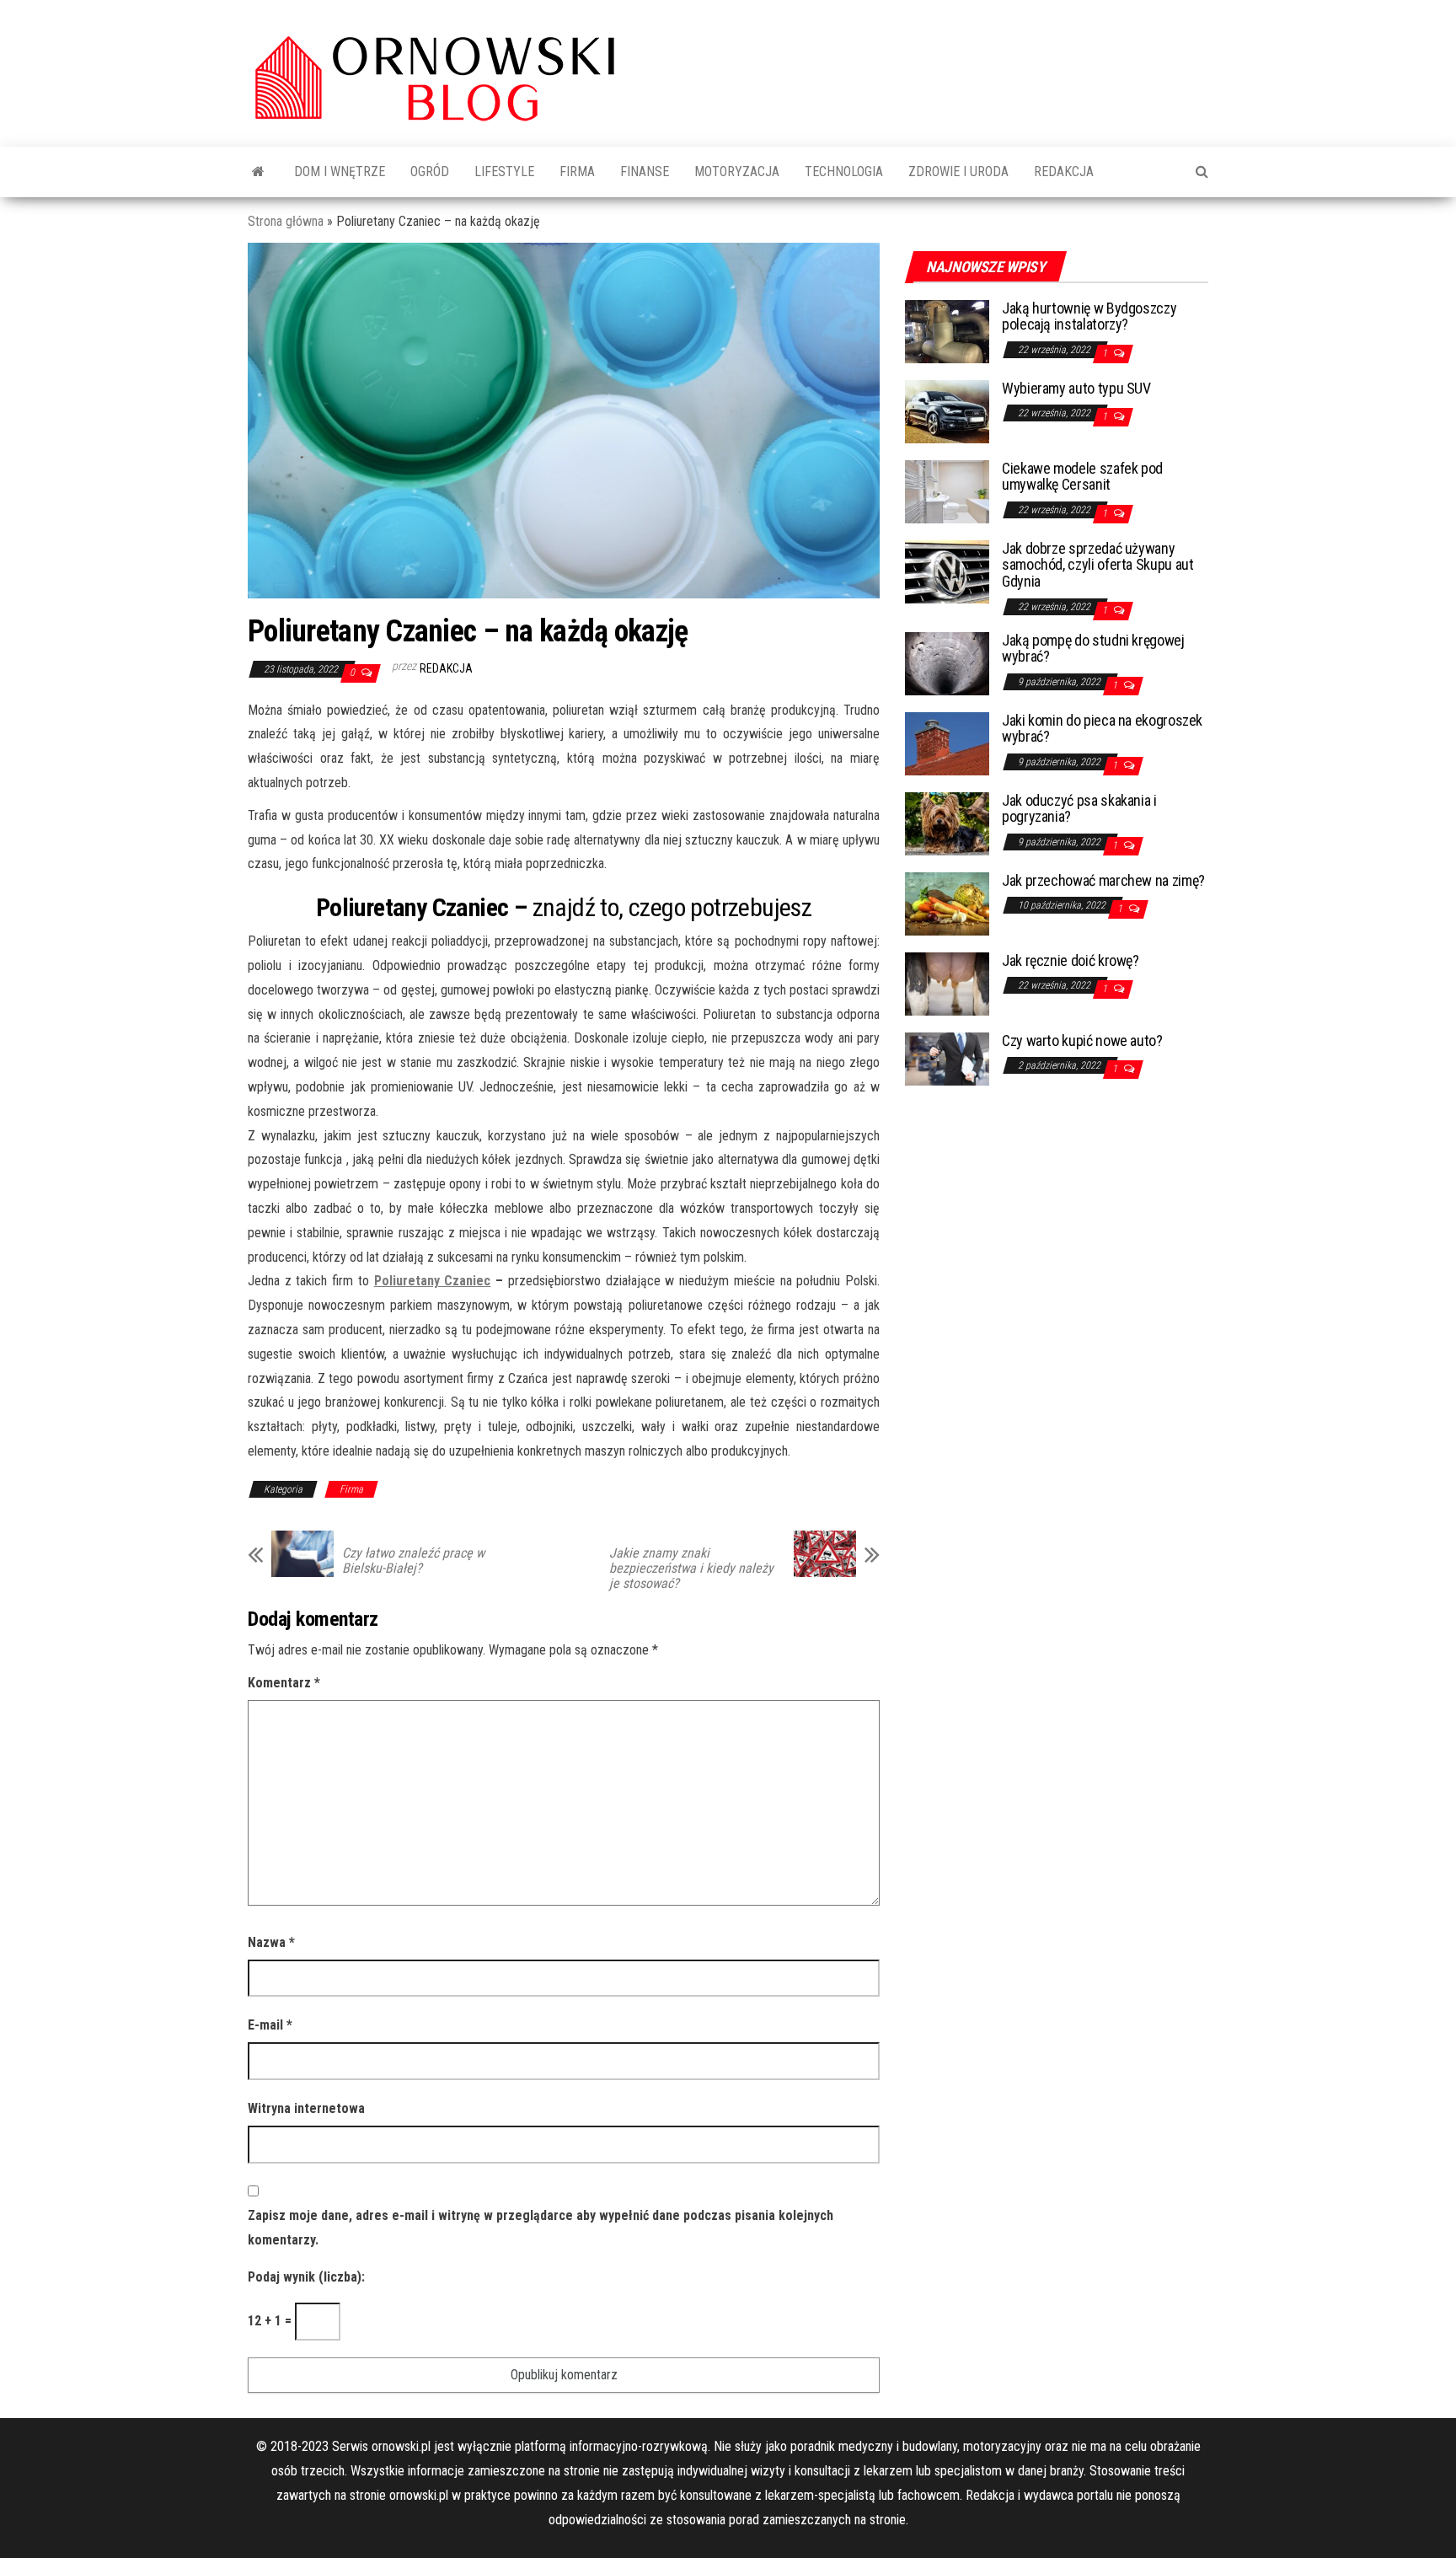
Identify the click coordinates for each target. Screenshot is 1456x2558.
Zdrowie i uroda (958, 172)
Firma (577, 172)
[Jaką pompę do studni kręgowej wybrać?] (947, 662)
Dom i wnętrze (340, 172)
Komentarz (284, 1683)
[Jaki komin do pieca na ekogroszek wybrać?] (947, 742)
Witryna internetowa (306, 2108)
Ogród (430, 172)
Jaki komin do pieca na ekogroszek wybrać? (1102, 729)
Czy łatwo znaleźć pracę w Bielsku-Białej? (413, 1561)
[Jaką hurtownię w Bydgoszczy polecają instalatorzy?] (947, 330)
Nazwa (271, 1942)
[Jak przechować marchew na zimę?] (947, 902)
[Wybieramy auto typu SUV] (947, 410)
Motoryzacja (737, 172)
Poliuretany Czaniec (433, 1281)
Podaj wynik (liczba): (306, 2277)
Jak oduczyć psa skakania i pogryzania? (1079, 809)
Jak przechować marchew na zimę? (1103, 880)
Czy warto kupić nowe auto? (1082, 1040)
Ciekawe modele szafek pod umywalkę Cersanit (1082, 477)
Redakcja (1064, 172)
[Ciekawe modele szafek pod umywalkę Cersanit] (947, 490)
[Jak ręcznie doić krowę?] (947, 982)
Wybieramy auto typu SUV (1076, 388)
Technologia (844, 172)
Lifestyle (504, 172)
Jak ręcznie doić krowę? (1071, 960)
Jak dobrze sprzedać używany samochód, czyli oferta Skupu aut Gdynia (1097, 565)
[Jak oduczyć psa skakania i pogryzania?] (947, 822)
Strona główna (286, 221)
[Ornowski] (258, 172)
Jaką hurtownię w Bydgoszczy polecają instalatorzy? (1089, 316)
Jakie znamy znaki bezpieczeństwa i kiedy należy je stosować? (691, 1569)
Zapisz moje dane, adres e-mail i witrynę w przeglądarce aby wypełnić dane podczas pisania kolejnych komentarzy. (541, 2228)
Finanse (645, 172)
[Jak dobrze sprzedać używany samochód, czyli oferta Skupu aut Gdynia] (947, 570)
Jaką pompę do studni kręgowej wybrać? (1093, 649)
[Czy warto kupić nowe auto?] (947, 1057)
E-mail (270, 2025)
